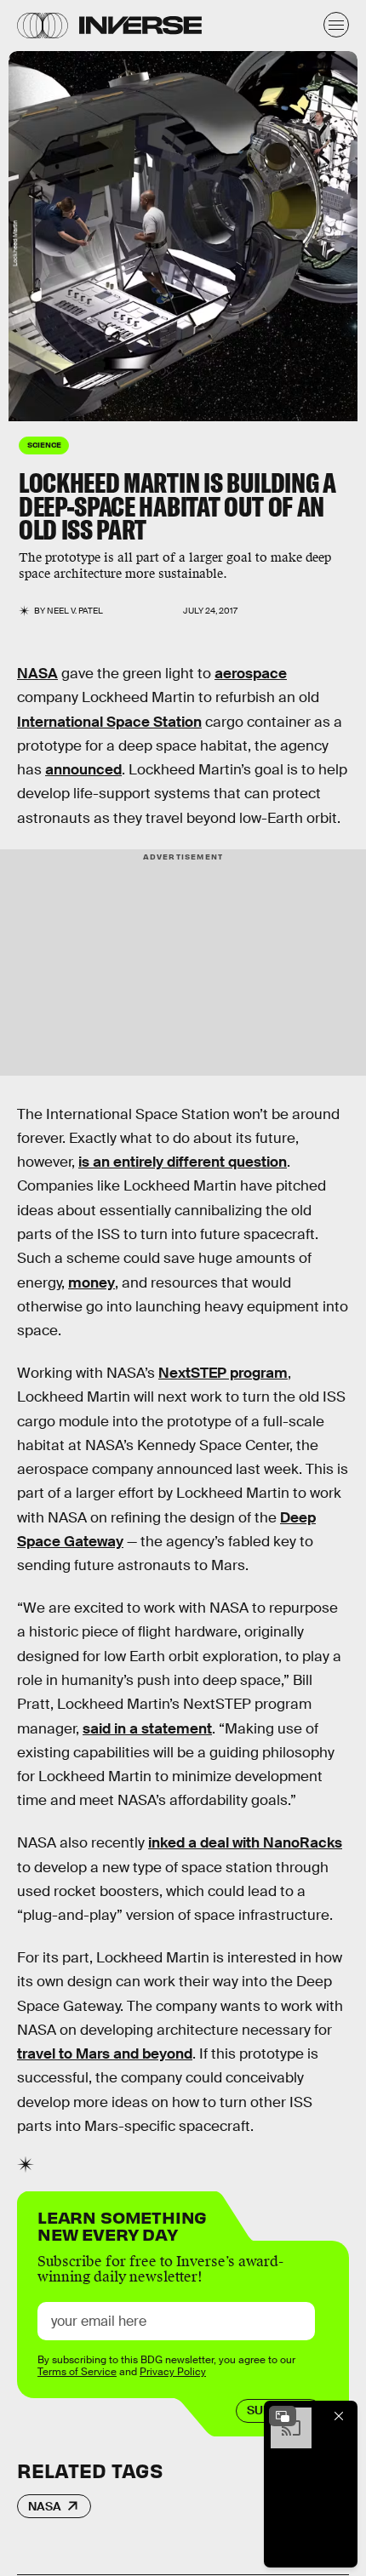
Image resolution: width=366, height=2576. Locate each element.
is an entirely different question (183, 1162)
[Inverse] (140, 25)
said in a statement (147, 1729)
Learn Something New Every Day (122, 2224)
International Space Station (109, 722)
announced (83, 770)
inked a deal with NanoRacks (245, 1843)
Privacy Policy (173, 2372)
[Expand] (283, 2416)
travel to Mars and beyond (105, 2054)
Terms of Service (77, 2372)
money (91, 1283)
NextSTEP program (223, 1373)
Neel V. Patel (75, 611)
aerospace (251, 674)
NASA (37, 674)
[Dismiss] (339, 2416)
